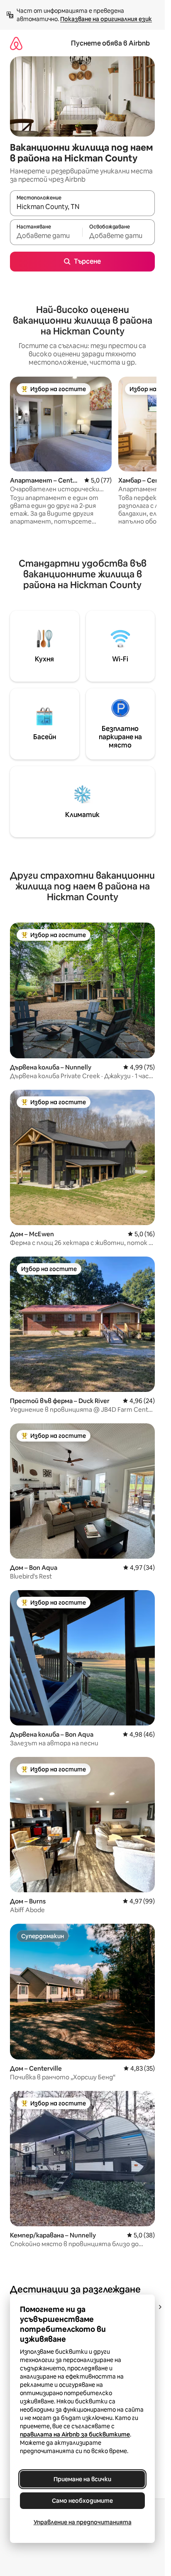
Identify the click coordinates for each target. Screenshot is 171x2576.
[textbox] (46, 236)
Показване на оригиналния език (106, 19)
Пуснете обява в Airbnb (110, 43)
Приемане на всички (82, 2479)
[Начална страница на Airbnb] (16, 43)
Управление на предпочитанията (83, 2522)
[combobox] (82, 207)
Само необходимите (82, 2501)
